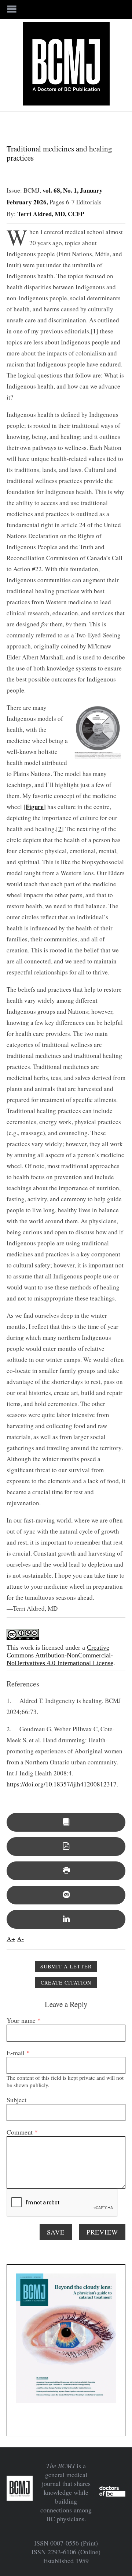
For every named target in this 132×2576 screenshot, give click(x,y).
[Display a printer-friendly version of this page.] (66, 1871)
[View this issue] (66, 1822)
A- (20, 1939)
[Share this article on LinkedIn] (66, 1919)
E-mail (18, 2053)
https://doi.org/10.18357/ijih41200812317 (62, 1784)
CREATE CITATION (66, 1983)
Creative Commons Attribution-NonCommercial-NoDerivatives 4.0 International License (60, 1655)
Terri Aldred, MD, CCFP (51, 214)
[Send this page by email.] (66, 1895)
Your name (24, 2020)
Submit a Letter (66, 1966)
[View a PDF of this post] (66, 1847)
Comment (22, 2132)
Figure (35, 807)
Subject (16, 2100)
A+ (11, 1939)
